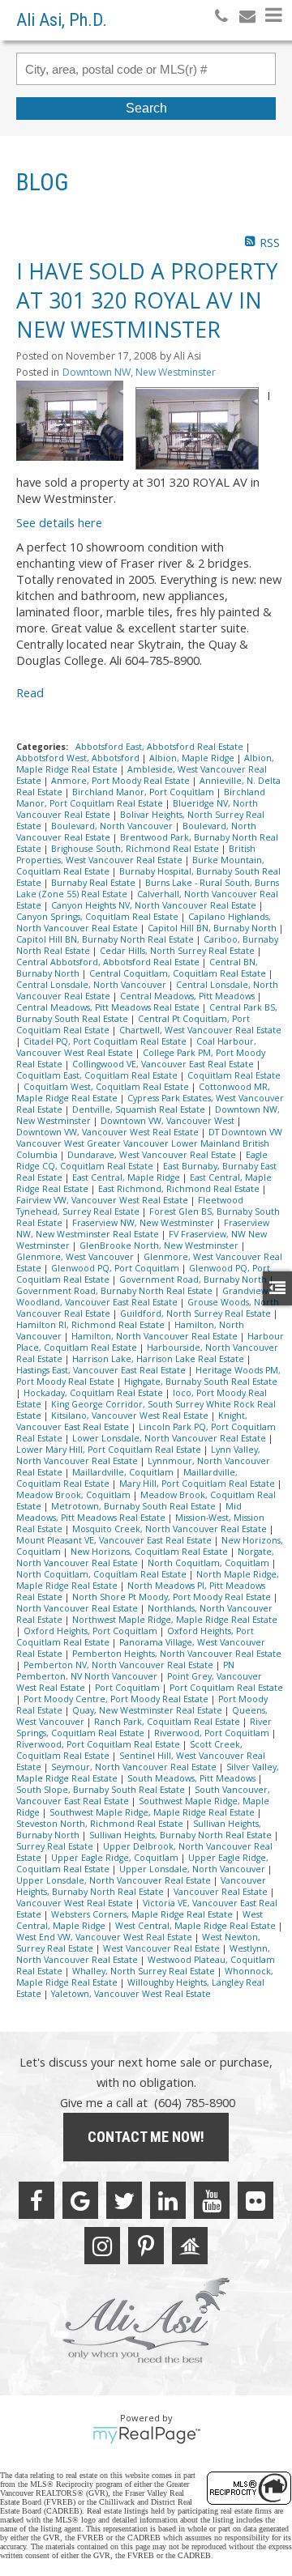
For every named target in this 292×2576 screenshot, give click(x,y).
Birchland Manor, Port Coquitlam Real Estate (141, 798)
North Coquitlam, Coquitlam (210, 1563)
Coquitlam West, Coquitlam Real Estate (107, 1087)
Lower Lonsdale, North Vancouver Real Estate (170, 1438)
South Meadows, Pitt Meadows (193, 1778)
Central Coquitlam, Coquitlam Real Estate (179, 973)
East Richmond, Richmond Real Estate (180, 1189)
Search (146, 108)
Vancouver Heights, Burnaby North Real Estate (141, 1886)
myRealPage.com (146, 2435)
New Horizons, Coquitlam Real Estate (150, 1552)
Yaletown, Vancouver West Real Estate (131, 1994)
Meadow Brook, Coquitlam (75, 1495)
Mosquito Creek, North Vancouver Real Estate (171, 1529)
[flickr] (255, 2200)
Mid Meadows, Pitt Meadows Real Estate (129, 1512)
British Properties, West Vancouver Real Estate (136, 854)
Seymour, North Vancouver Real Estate (135, 1767)
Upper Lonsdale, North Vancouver (193, 1869)
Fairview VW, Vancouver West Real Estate (103, 1200)
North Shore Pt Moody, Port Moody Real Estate (173, 1597)
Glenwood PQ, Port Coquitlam (116, 1268)
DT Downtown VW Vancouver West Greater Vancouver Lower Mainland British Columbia (149, 1143)
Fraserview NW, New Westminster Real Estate (143, 1228)
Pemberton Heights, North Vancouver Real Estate (177, 1654)
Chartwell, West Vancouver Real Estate (200, 1030)
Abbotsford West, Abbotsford (79, 758)
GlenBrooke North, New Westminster (160, 1245)
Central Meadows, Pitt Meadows (189, 996)
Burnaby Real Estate (94, 883)
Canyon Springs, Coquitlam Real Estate (99, 917)
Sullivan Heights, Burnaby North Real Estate (182, 1835)
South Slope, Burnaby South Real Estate (102, 1790)
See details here (59, 522)
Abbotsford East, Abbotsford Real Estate (161, 747)
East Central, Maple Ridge (127, 1177)
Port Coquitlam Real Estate (226, 1688)
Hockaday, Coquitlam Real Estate (94, 1393)
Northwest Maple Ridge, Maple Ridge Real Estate (175, 1620)
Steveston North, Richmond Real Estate (101, 1824)
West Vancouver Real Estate (163, 1948)
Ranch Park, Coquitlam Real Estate (168, 1722)
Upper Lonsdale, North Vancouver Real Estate (115, 1880)
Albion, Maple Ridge (193, 758)
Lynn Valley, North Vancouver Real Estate (138, 1455)
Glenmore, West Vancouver (76, 1257)
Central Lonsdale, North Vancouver (92, 985)
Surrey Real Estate (56, 1846)
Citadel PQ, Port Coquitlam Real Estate (106, 1041)
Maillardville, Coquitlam (124, 1472)
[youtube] (212, 2200)
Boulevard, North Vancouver (113, 826)
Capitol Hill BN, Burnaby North (213, 928)
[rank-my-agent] (190, 2246)
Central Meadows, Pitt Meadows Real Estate (109, 1007)
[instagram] (102, 2246)
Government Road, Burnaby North (194, 1279)
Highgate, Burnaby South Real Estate (201, 1382)
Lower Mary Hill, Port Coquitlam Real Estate (110, 1450)
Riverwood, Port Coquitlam (213, 1733)
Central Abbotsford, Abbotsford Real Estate (109, 962)
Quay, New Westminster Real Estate (148, 1710)
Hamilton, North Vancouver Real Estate (156, 1336)
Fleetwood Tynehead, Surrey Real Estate (130, 1206)
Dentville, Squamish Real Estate (140, 1109)
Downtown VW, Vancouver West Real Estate (109, 1132)
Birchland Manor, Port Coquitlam (144, 792)
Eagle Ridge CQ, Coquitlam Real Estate (142, 1160)
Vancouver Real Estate (222, 1892)
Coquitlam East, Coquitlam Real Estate (98, 1075)
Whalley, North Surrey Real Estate (145, 1971)
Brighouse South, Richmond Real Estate (136, 849)
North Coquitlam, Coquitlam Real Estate (103, 1574)
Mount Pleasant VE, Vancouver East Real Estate (115, 1540)
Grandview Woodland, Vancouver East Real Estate (142, 1297)
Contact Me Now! (146, 2137)
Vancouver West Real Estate (76, 1903)
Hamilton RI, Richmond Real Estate (92, 1325)
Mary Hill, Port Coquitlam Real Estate (198, 1484)
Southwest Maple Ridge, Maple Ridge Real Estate (153, 1812)
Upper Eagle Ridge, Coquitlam (116, 1858)
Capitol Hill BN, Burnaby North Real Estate (106, 939)
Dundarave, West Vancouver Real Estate (153, 1155)
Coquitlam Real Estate (234, 1075)
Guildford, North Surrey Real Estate (197, 1314)
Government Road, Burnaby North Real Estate (116, 1291)
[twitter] (124, 2200)
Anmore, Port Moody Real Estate (122, 781)
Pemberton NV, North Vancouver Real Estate (120, 1665)
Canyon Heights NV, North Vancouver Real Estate (155, 905)
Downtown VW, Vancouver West (169, 1121)
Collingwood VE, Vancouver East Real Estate (164, 1064)
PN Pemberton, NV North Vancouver (125, 1671)
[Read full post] (70, 421)
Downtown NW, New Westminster (139, 372)
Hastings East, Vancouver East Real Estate (102, 1370)
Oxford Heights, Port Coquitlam (92, 1631)
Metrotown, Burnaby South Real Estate (135, 1506)
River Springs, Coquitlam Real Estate (144, 1727)
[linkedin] (168, 2200)
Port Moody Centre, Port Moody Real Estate (117, 1699)
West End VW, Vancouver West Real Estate (105, 1937)
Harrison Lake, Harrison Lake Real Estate (159, 1359)
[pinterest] (146, 2246)
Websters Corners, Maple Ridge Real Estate (143, 1914)
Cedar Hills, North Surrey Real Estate (178, 951)
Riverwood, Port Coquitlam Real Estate (99, 1744)
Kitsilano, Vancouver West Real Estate (131, 1416)
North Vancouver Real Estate (78, 1608)
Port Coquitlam (129, 1688)
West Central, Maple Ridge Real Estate (197, 1926)
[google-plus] (80, 2200)
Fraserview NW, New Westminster (144, 1223)
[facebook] (36, 2200)
